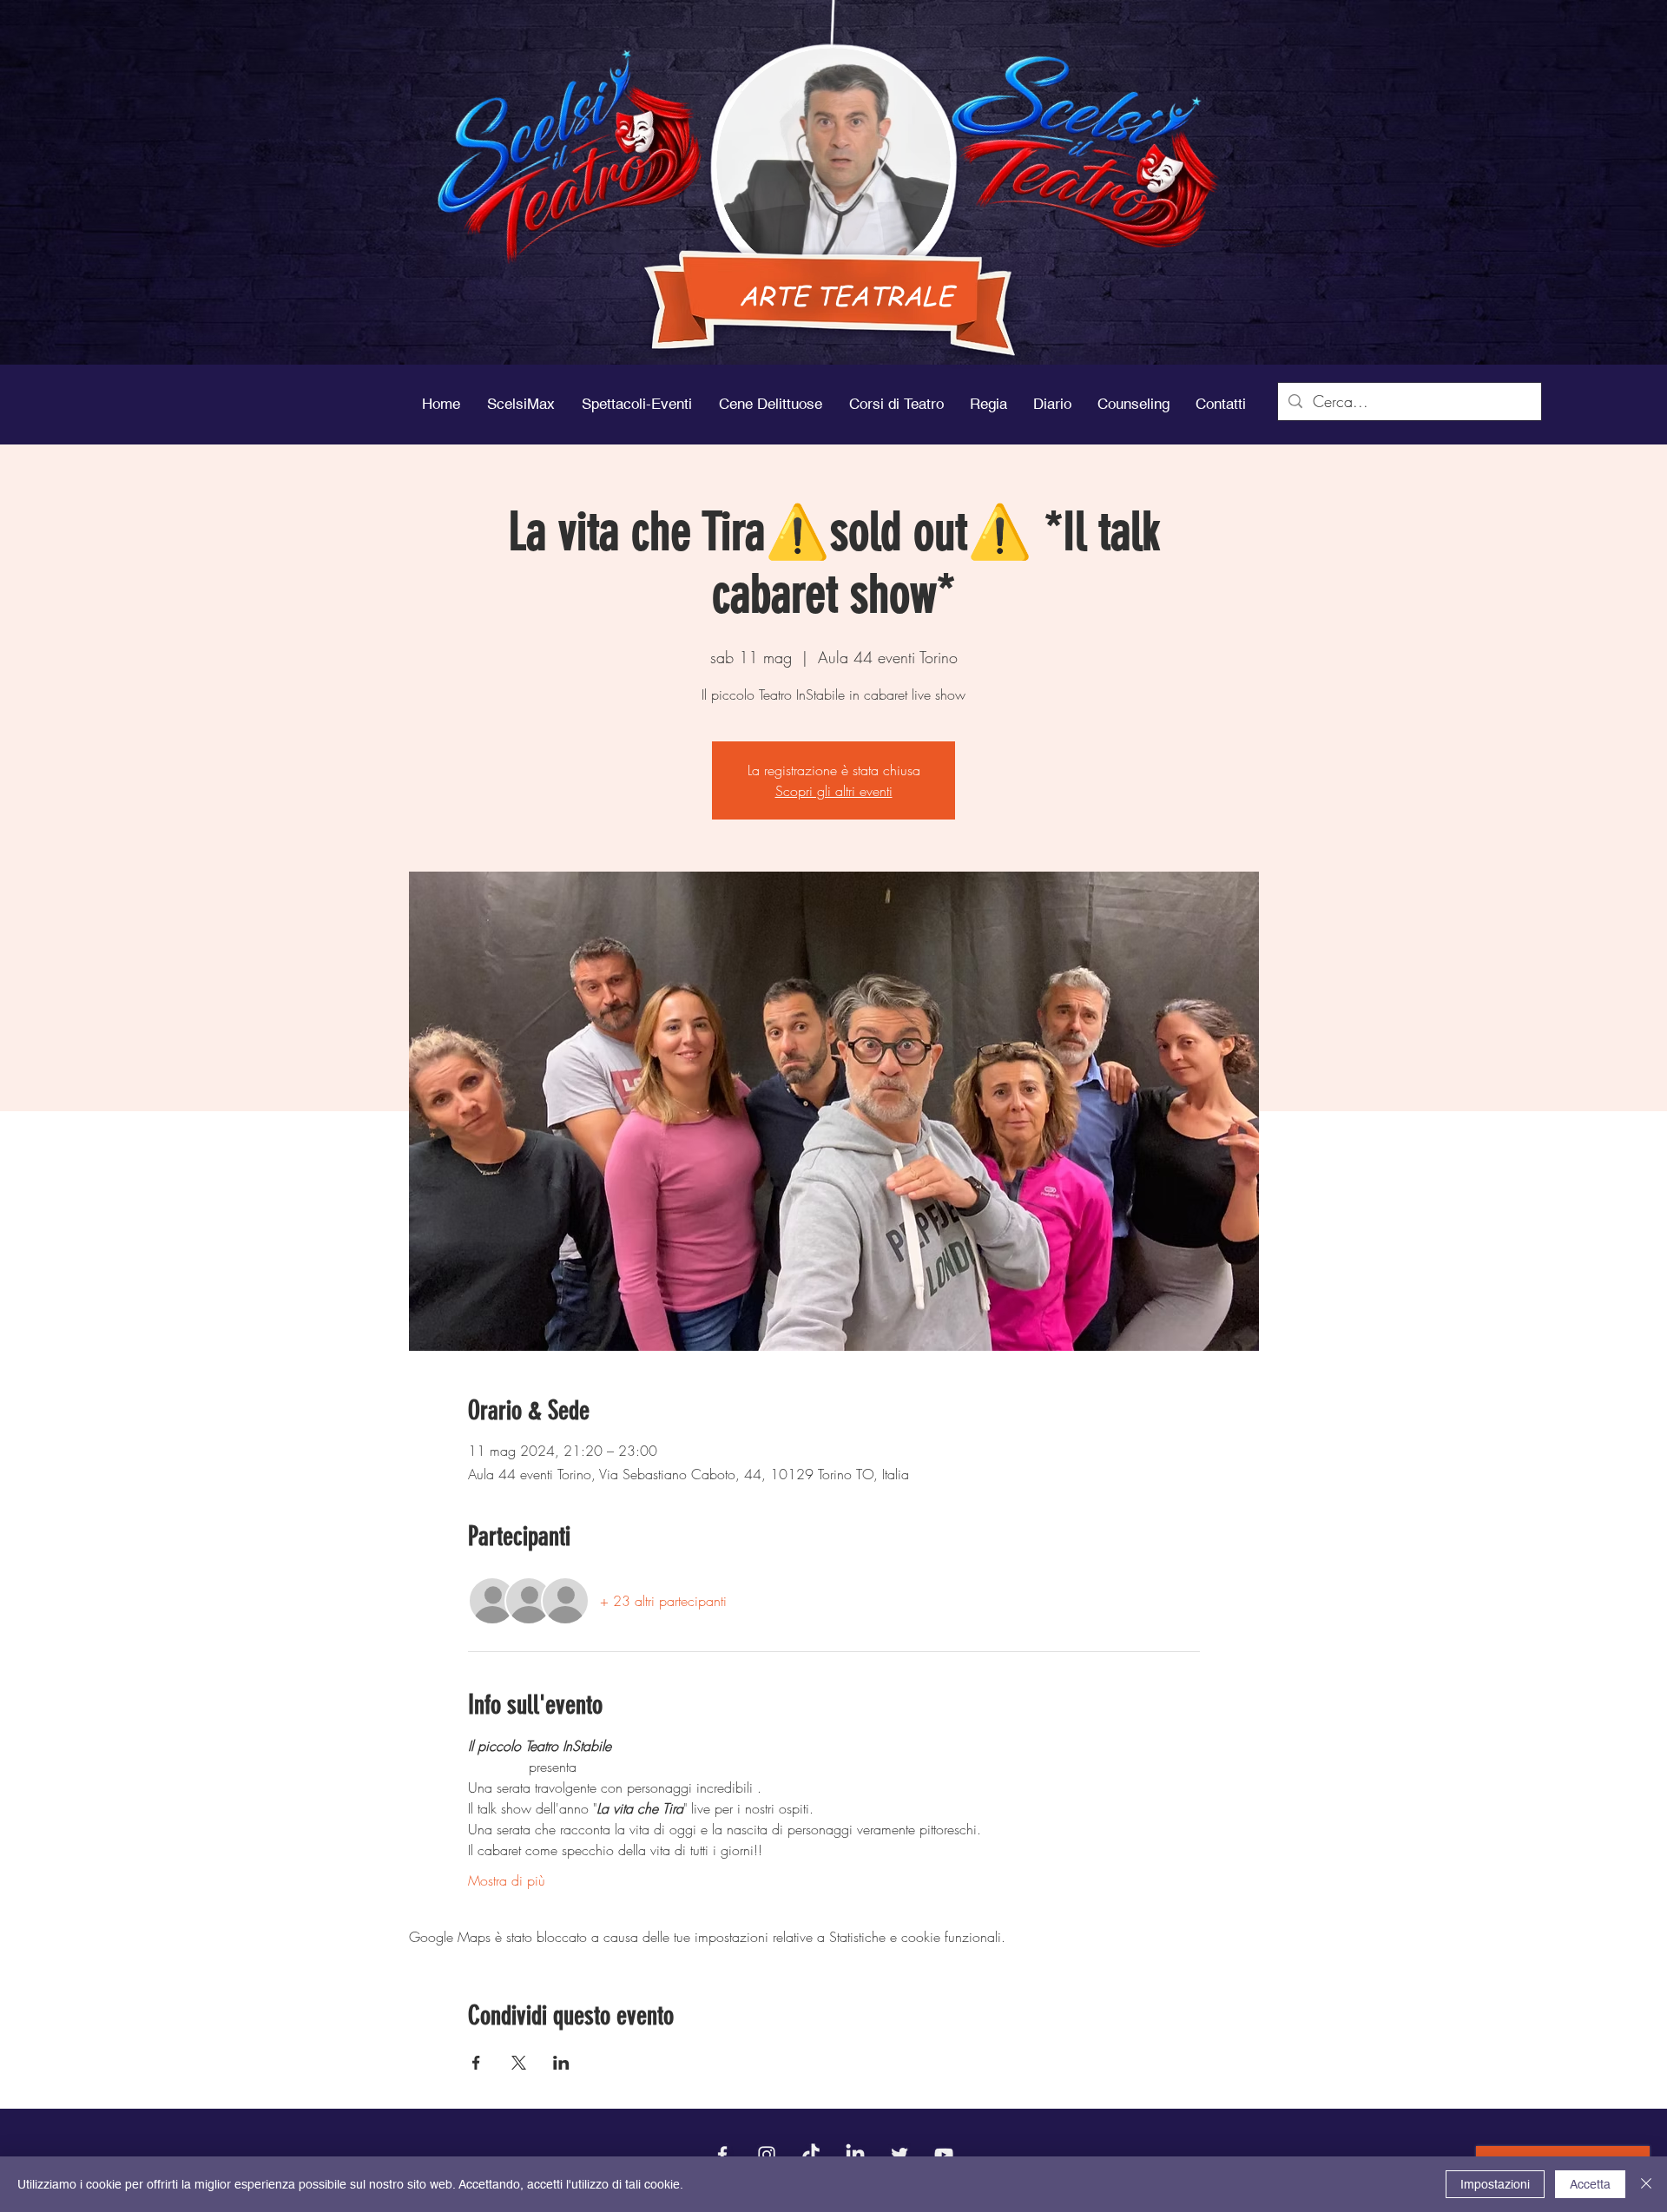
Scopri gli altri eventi (834, 791)
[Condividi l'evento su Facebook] (476, 2063)
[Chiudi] (1646, 2184)
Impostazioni (1495, 2184)
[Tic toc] (811, 2155)
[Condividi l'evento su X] (519, 2063)
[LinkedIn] (855, 2155)
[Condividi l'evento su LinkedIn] (561, 2063)
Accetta (1590, 2184)
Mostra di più (507, 1880)
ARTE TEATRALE (846, 295)
